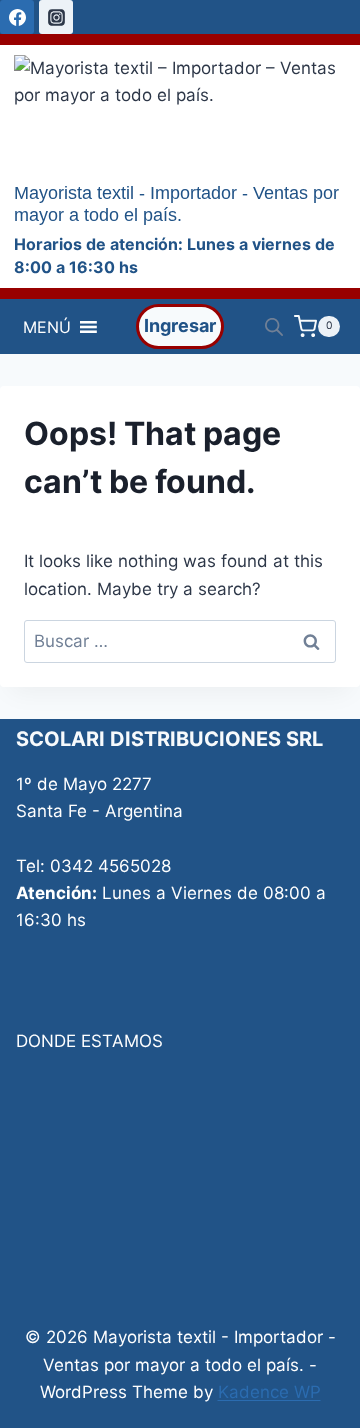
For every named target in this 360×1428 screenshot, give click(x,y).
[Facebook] (17, 17)
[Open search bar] (274, 327)
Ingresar (180, 325)
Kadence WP (269, 1392)
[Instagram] (56, 17)
